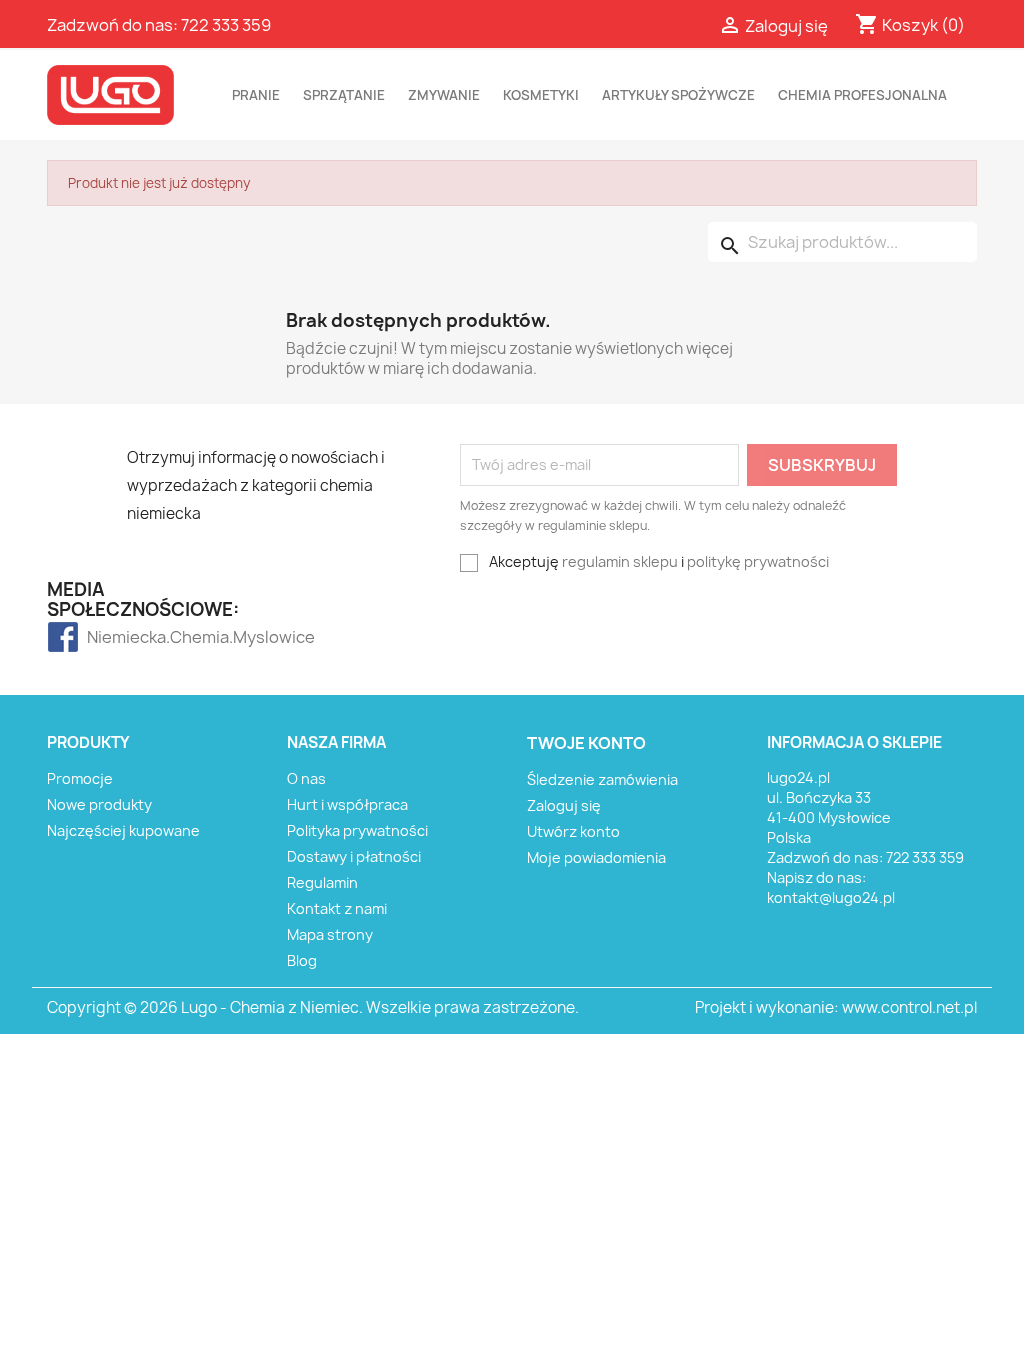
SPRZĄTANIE (344, 95)
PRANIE (256, 95)
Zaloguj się (564, 805)
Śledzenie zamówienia (602, 779)
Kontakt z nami (337, 908)
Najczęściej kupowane (123, 830)
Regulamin (322, 882)
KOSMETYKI (541, 95)
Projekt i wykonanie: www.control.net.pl (836, 1007)
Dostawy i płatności (354, 856)
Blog (302, 960)
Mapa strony (330, 934)
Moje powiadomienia (596, 857)
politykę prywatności (758, 561)
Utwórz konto (573, 831)
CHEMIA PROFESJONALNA (862, 95)
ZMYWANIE (444, 95)
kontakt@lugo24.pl (831, 897)
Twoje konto (586, 743)
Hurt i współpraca (347, 804)
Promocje (80, 778)
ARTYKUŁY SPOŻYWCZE (678, 95)
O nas (306, 778)
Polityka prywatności (357, 830)
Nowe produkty (99, 804)
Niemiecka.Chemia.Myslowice (126, 637)
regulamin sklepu (620, 561)
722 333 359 (226, 25)
